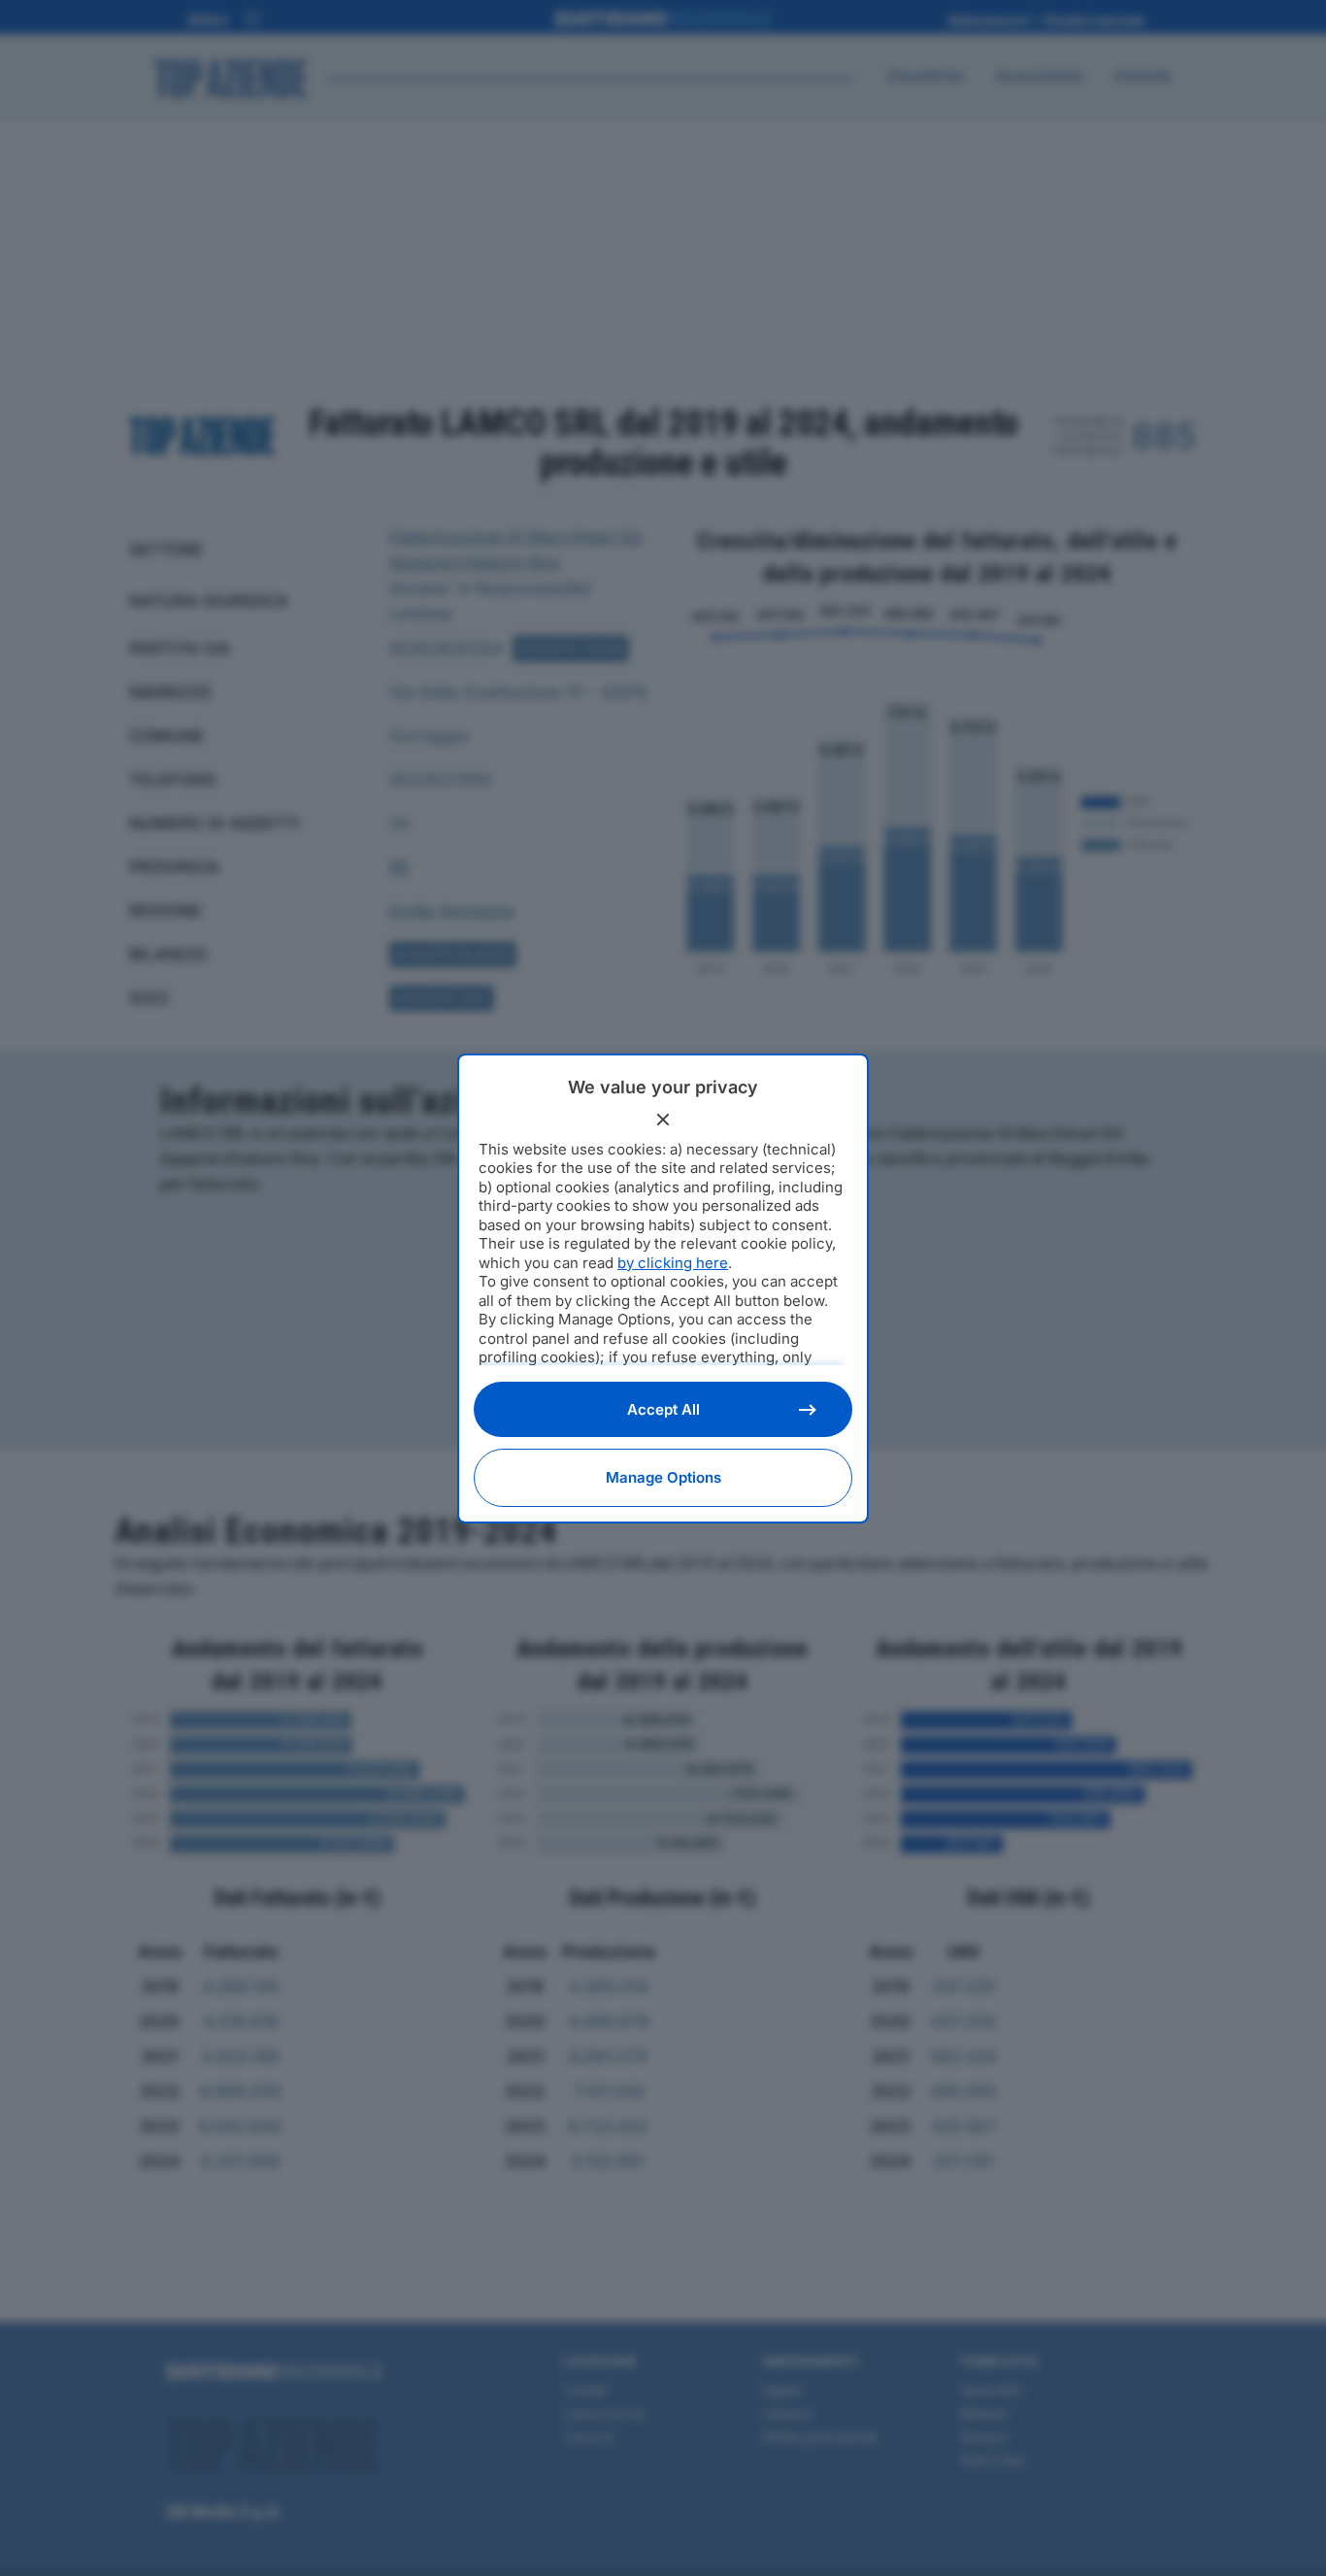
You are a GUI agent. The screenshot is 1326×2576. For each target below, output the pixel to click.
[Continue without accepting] (663, 1120)
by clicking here (673, 1263)
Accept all (663, 1409)
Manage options (663, 1477)
